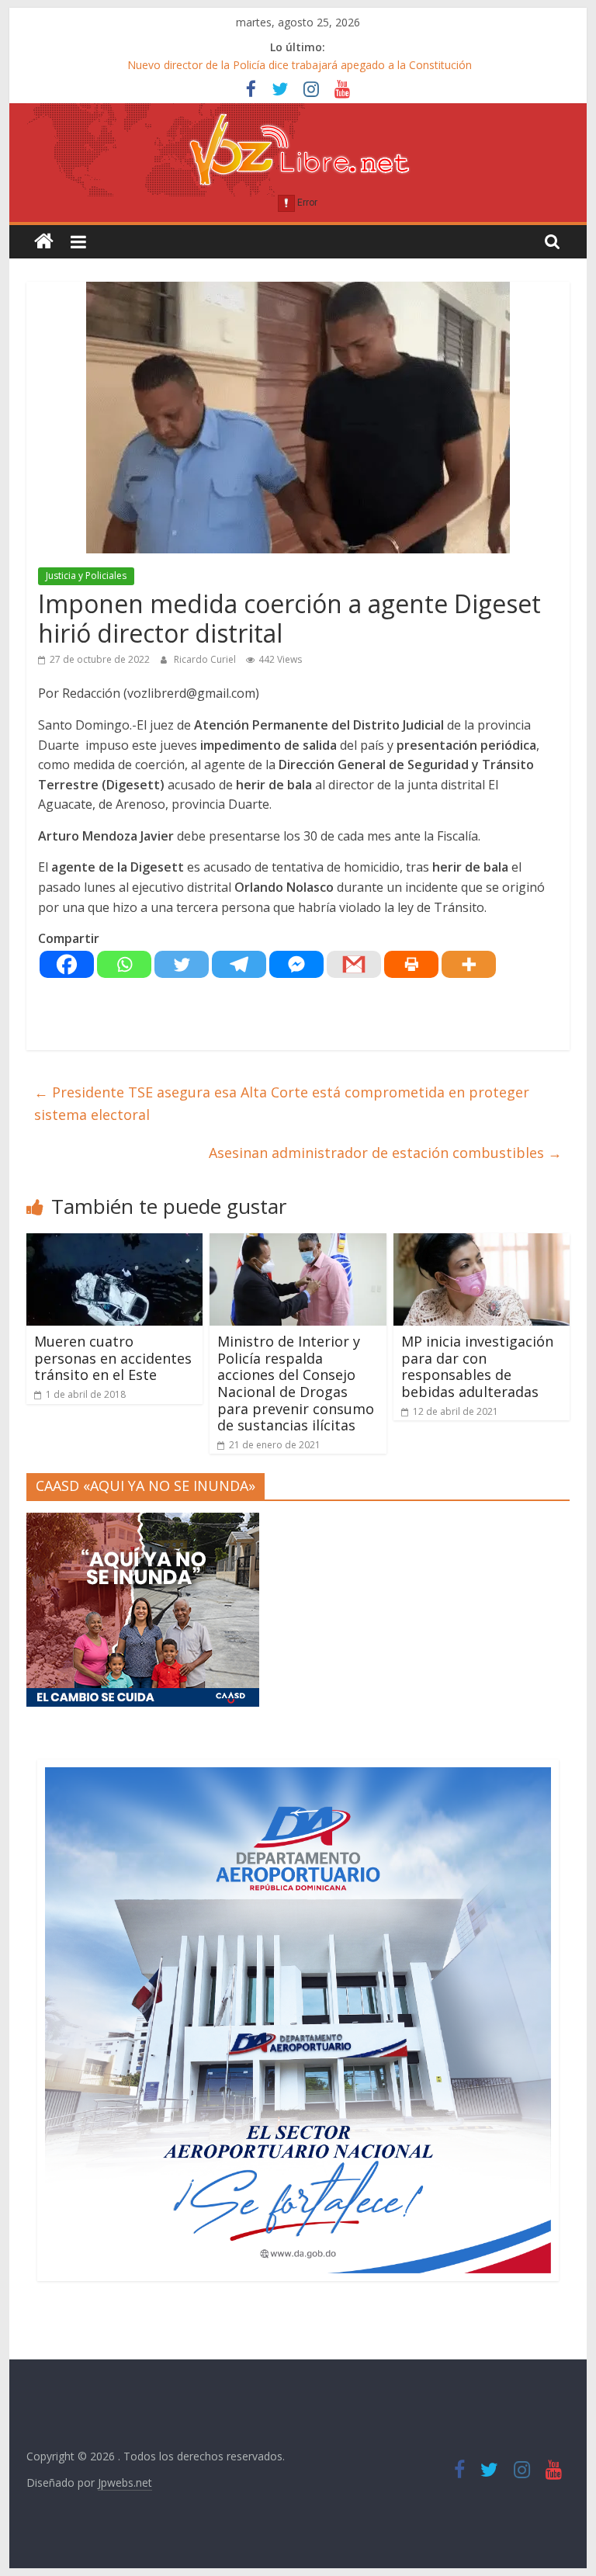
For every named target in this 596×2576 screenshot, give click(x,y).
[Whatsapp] (124, 964)
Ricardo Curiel (206, 659)
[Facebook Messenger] (296, 964)
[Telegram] (239, 964)
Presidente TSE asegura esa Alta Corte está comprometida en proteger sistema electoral (282, 1103)
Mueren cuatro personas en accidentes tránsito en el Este (113, 1358)
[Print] (411, 964)
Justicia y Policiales (86, 576)
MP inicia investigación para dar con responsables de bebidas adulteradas (477, 1366)
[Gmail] (354, 964)
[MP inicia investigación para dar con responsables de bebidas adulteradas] (482, 1243)
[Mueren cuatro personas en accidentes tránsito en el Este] (115, 1243)
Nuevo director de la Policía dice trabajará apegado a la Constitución (300, 65)
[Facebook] (67, 964)
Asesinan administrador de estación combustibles (385, 1153)
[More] (469, 964)
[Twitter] (182, 964)
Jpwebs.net (125, 2482)
